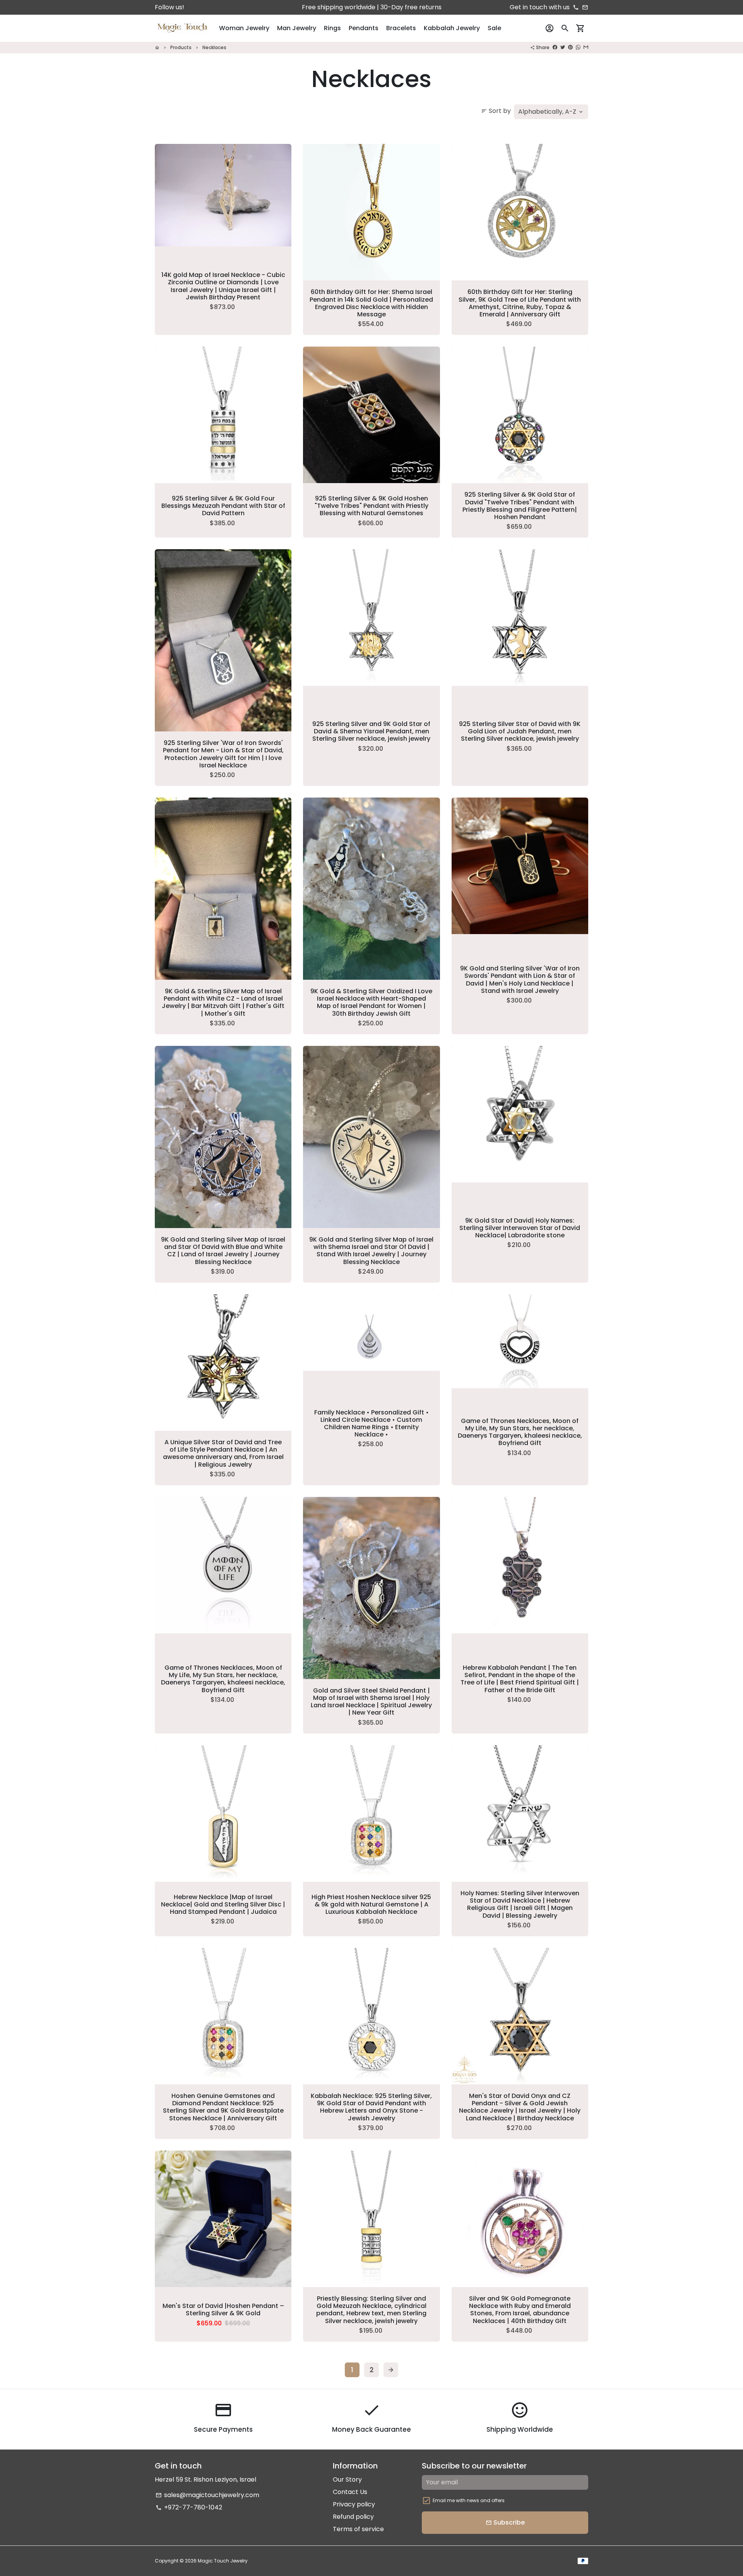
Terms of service (358, 2529)
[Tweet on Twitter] (563, 47)
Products (181, 47)
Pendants (364, 28)
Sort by (496, 111)
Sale (494, 28)
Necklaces (214, 47)
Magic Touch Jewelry (223, 2561)
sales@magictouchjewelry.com (207, 2495)
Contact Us (350, 2492)
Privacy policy (354, 2504)
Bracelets (401, 28)
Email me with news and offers (469, 2500)
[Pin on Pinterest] (570, 47)
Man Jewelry (297, 28)
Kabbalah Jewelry (452, 28)
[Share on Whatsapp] (578, 47)
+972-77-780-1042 (189, 2507)
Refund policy (353, 2517)
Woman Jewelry (244, 28)
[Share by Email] (586, 47)
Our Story (347, 2479)
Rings (332, 28)
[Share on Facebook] (555, 47)
